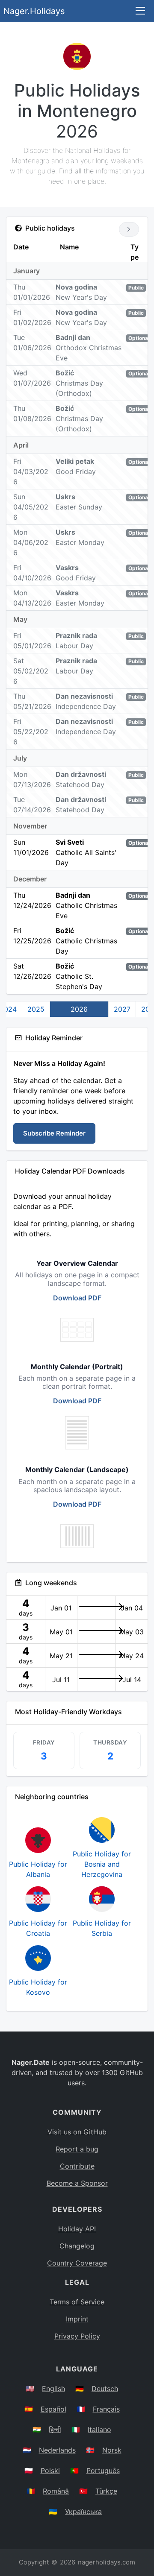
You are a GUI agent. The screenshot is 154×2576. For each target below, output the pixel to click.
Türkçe (106, 2491)
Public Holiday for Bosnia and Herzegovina (102, 1864)
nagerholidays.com (107, 2562)
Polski (50, 2471)
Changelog (77, 2246)
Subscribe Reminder (54, 1133)
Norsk (112, 2450)
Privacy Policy (77, 2336)
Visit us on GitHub (77, 2132)
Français (106, 2409)
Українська (83, 2512)
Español (53, 2409)
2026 (79, 1009)
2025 (36, 1009)
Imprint (77, 2319)
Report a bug (77, 2149)
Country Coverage (77, 2263)
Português (103, 2471)
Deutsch (105, 2389)
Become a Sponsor (77, 2183)
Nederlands (57, 2450)
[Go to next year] (129, 229)
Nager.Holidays (34, 11)
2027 (122, 1009)
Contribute (77, 2166)
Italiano (99, 2430)
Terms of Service (77, 2302)
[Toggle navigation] (140, 11)
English (53, 2389)
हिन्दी (55, 2430)
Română (56, 2491)
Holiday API (77, 2229)
